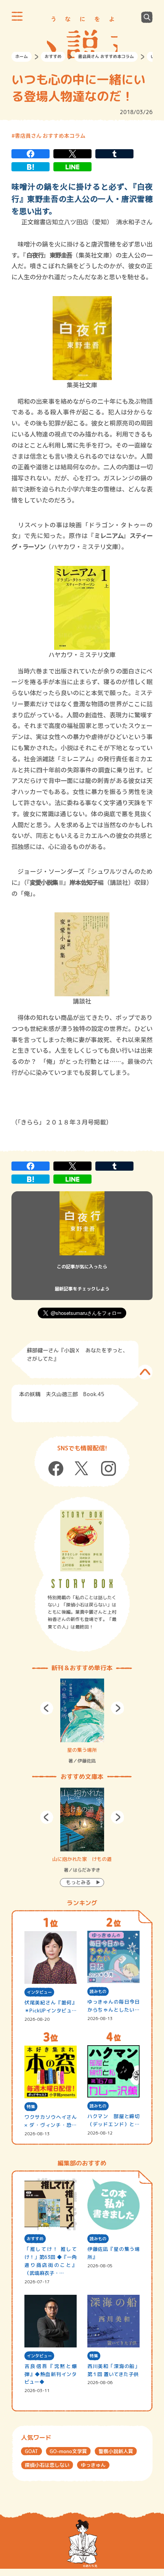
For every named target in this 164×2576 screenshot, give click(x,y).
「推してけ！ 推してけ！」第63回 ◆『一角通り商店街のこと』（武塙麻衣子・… (51, 2261)
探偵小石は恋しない (47, 2465)
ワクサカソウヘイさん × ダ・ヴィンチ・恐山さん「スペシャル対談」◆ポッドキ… (51, 2121)
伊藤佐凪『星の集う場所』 (114, 2253)
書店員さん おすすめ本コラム (106, 56)
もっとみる (78, 1882)
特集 (31, 2107)
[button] (47, 1708)
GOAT (31, 2451)
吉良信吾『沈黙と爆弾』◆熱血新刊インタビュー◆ (51, 2374)
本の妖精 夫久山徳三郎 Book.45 (62, 1394)
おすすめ (53, 56)
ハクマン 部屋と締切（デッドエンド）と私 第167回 (114, 2121)
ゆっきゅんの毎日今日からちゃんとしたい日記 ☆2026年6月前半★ (114, 2006)
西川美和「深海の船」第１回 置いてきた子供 (114, 2370)
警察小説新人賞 (116, 2451)
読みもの (98, 1991)
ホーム (22, 56)
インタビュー (39, 1992)
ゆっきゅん (93, 2465)
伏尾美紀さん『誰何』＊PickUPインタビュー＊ (51, 2007)
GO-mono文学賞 (68, 2451)
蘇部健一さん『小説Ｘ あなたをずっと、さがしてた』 (77, 1354)
